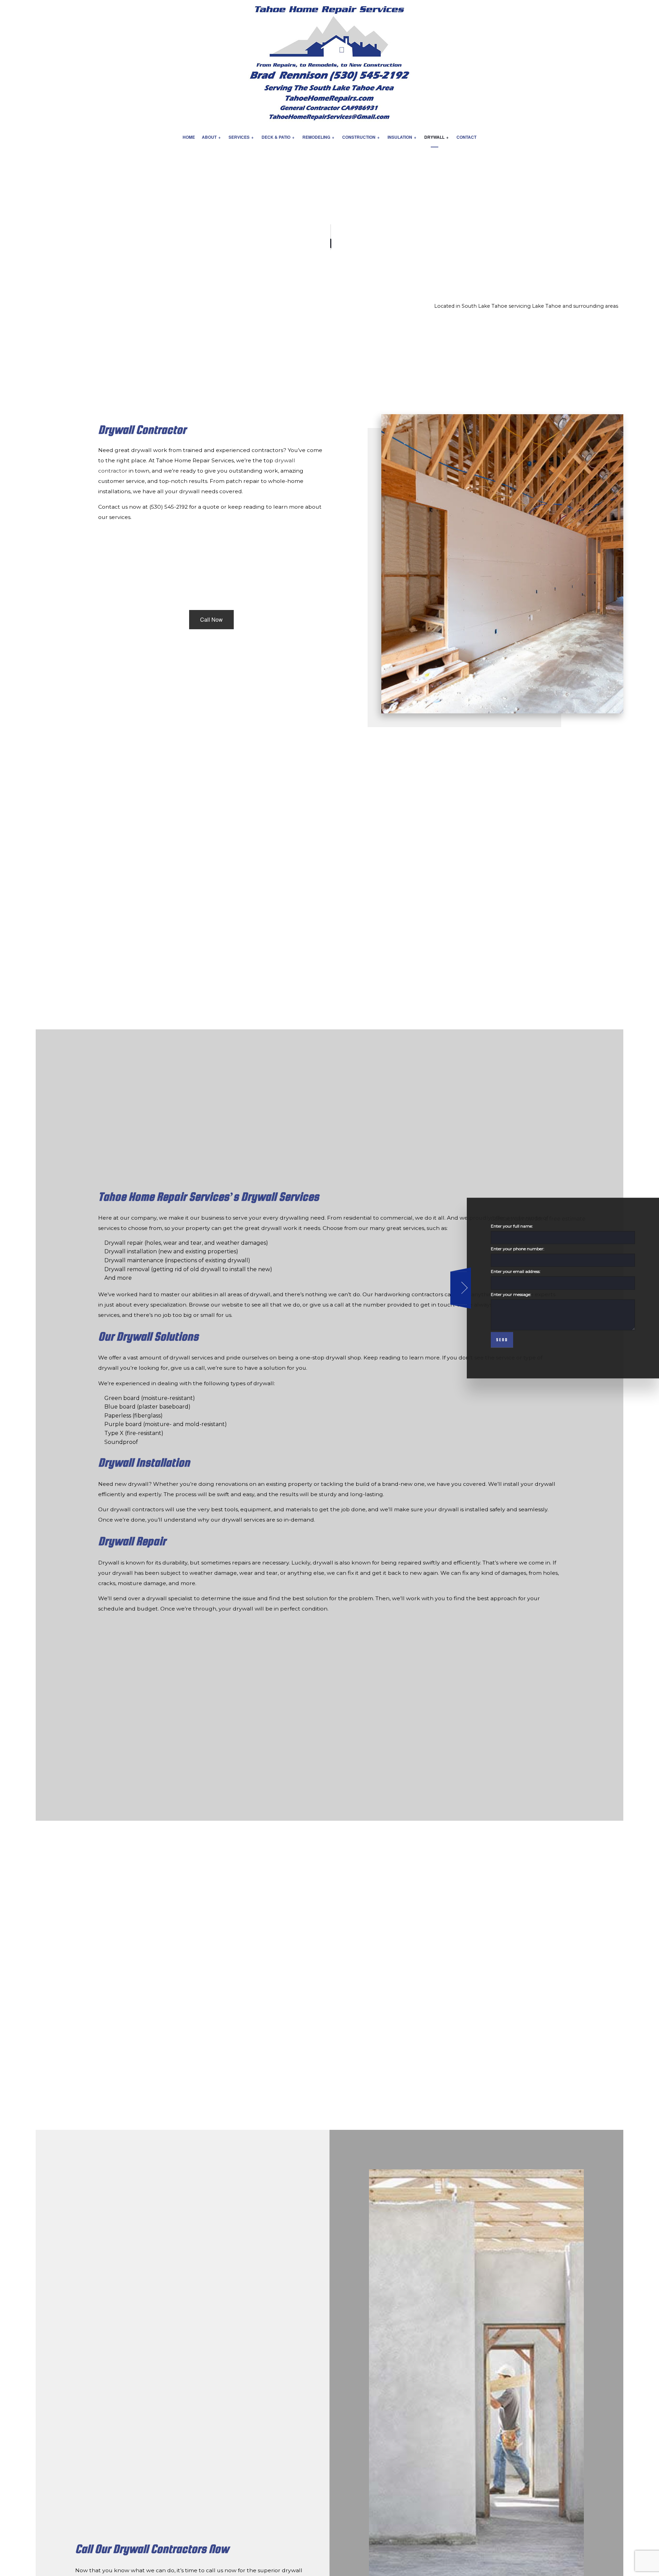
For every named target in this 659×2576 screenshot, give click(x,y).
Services (239, 137)
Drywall (434, 137)
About (209, 137)
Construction (359, 137)
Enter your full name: (512, 1226)
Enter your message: (511, 1294)
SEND (502, 1340)
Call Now (211, 619)
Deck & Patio (276, 137)
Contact (466, 137)
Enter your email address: (516, 1272)
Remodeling (316, 137)
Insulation (400, 137)
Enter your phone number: (518, 1249)
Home (189, 137)
